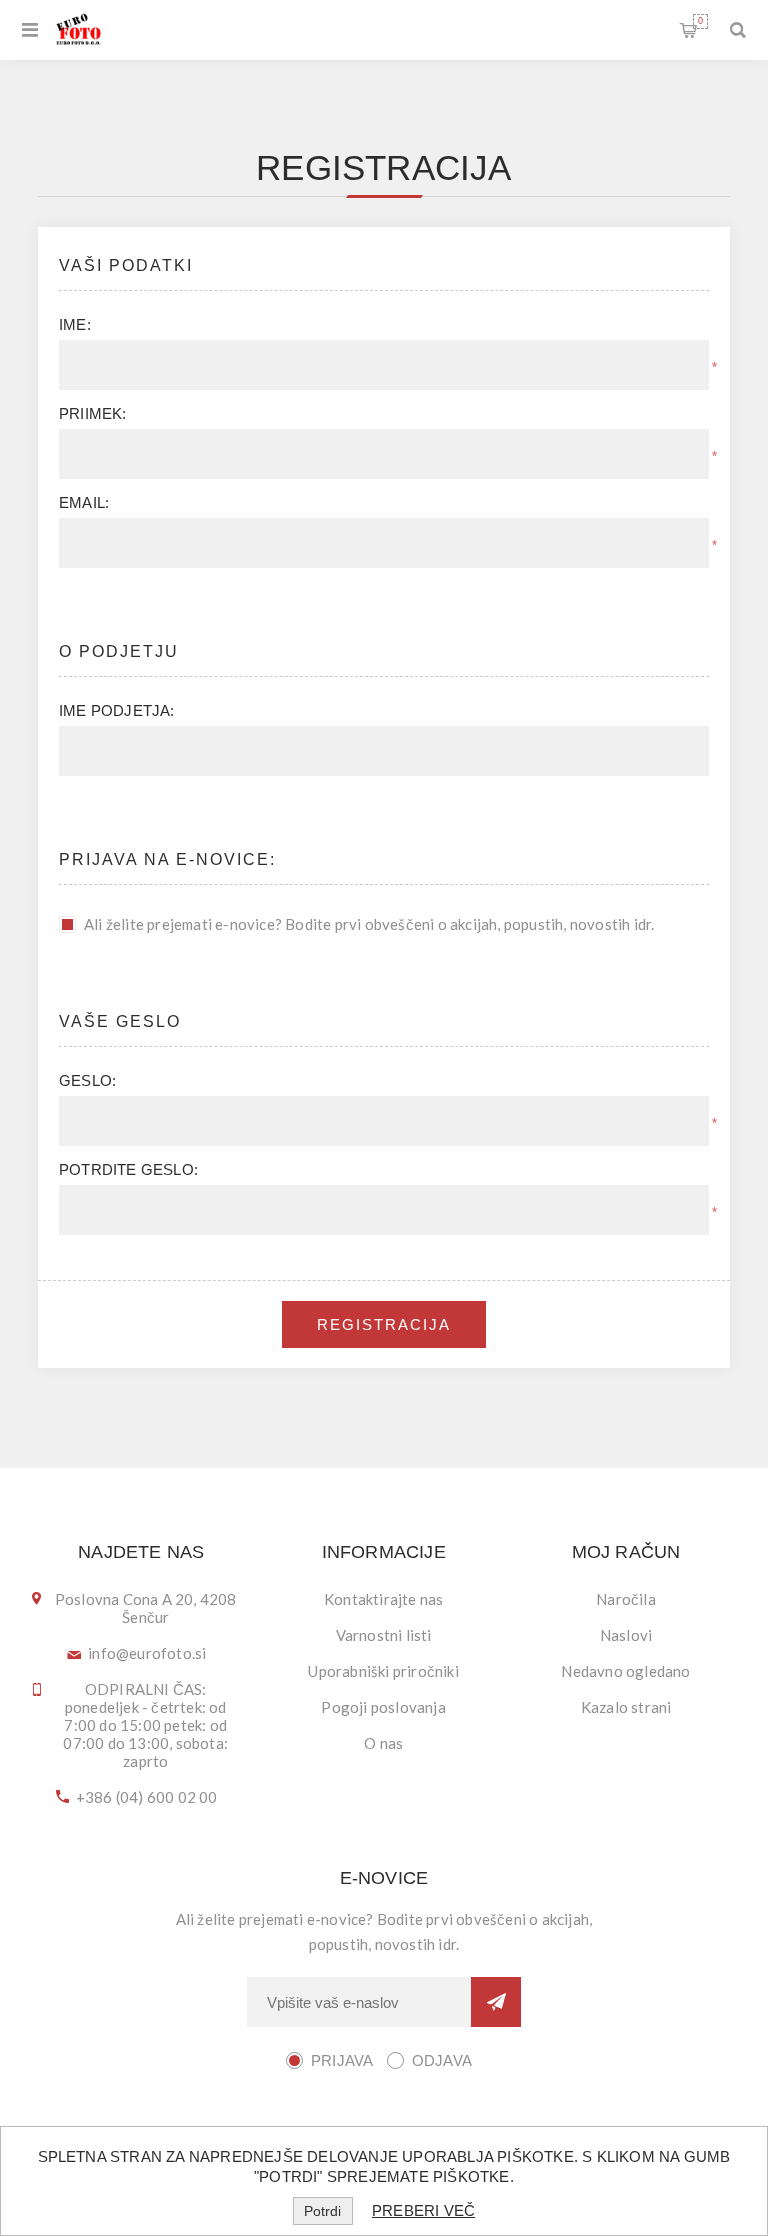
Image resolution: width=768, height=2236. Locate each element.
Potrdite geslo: (128, 1169)
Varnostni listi (384, 1635)
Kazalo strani (626, 1707)
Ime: (75, 324)
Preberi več (423, 2210)
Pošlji (496, 2002)
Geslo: (87, 1080)
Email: (84, 502)
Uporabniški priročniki (383, 1671)
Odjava (442, 2060)
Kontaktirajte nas (383, 1599)
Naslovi (626, 1635)
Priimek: (93, 413)
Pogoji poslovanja (383, 1707)
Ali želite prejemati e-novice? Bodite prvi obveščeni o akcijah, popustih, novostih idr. (369, 924)
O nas (383, 1743)
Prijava (342, 2060)
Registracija (384, 1324)
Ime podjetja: (117, 710)
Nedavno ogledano (625, 1671)
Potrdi (322, 2211)
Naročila (626, 1599)
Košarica (700, 21)
